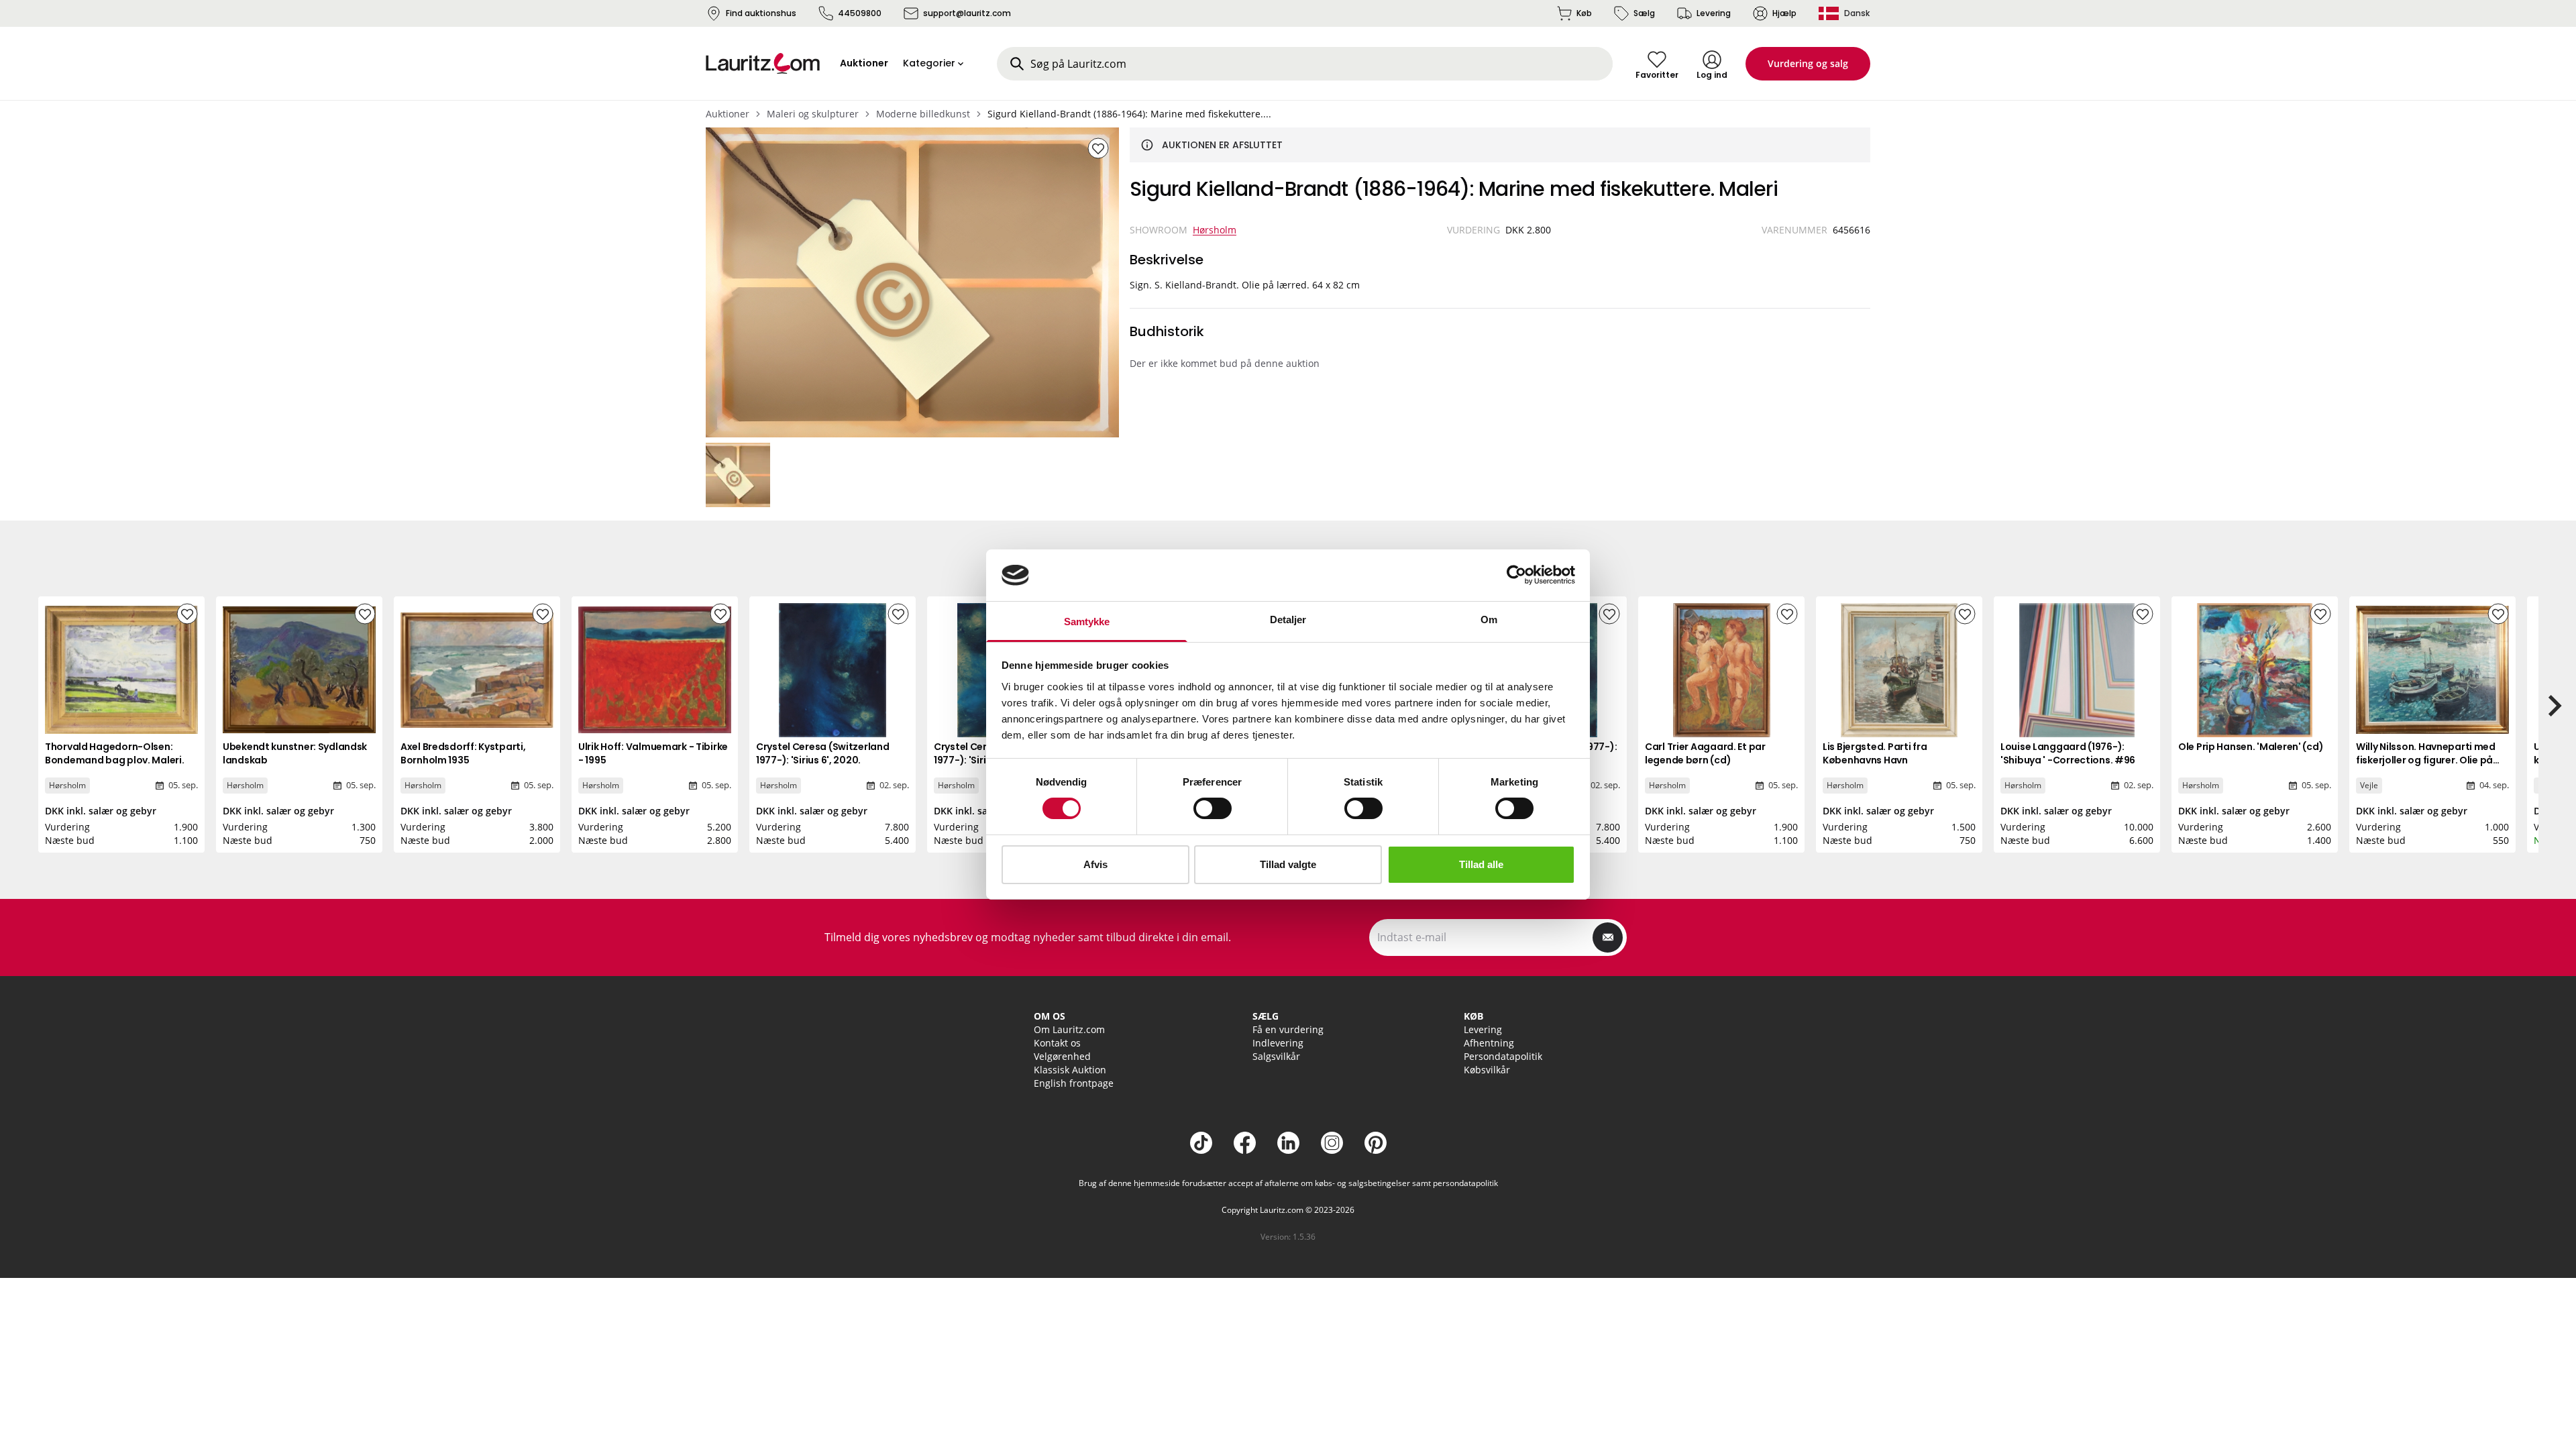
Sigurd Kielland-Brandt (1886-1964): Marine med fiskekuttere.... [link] (1129, 114)
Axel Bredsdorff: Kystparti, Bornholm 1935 (463, 753)
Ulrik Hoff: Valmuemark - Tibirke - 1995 (653, 753)
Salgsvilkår (1276, 1056)
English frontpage (1074, 1083)
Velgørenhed (1062, 1056)
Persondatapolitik (1503, 1056)
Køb (1584, 13)
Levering (1714, 13)
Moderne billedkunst (923, 114)
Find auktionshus (761, 13)
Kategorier (929, 63)
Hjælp (1784, 13)
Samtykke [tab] (1087, 622)
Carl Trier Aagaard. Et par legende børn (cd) (1705, 753)
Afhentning (1489, 1043)
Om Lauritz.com (1069, 1029)
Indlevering (1278, 1043)
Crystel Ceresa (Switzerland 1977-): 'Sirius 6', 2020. (822, 753)
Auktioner (728, 114)
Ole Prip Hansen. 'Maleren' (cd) (2251, 747)
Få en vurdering (1288, 1029)
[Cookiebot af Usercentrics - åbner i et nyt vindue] (1516, 575)
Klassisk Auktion (1070, 1070)
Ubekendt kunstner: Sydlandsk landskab (295, 753)
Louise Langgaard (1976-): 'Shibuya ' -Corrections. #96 (2068, 753)
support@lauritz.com (967, 13)
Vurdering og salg (1808, 63)
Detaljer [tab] (1288, 620)
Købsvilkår (1487, 1070)
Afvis (1095, 864)
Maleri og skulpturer (813, 114)
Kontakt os (1057, 1043)
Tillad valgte (1288, 864)
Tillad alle (1481, 864)
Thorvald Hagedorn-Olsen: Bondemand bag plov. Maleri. (114, 753)
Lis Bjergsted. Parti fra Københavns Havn (1875, 753)
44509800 (860, 13)
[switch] (1213, 808)
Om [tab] (1489, 620)
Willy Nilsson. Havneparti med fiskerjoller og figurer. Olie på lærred (2426, 760)
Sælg (1644, 13)
